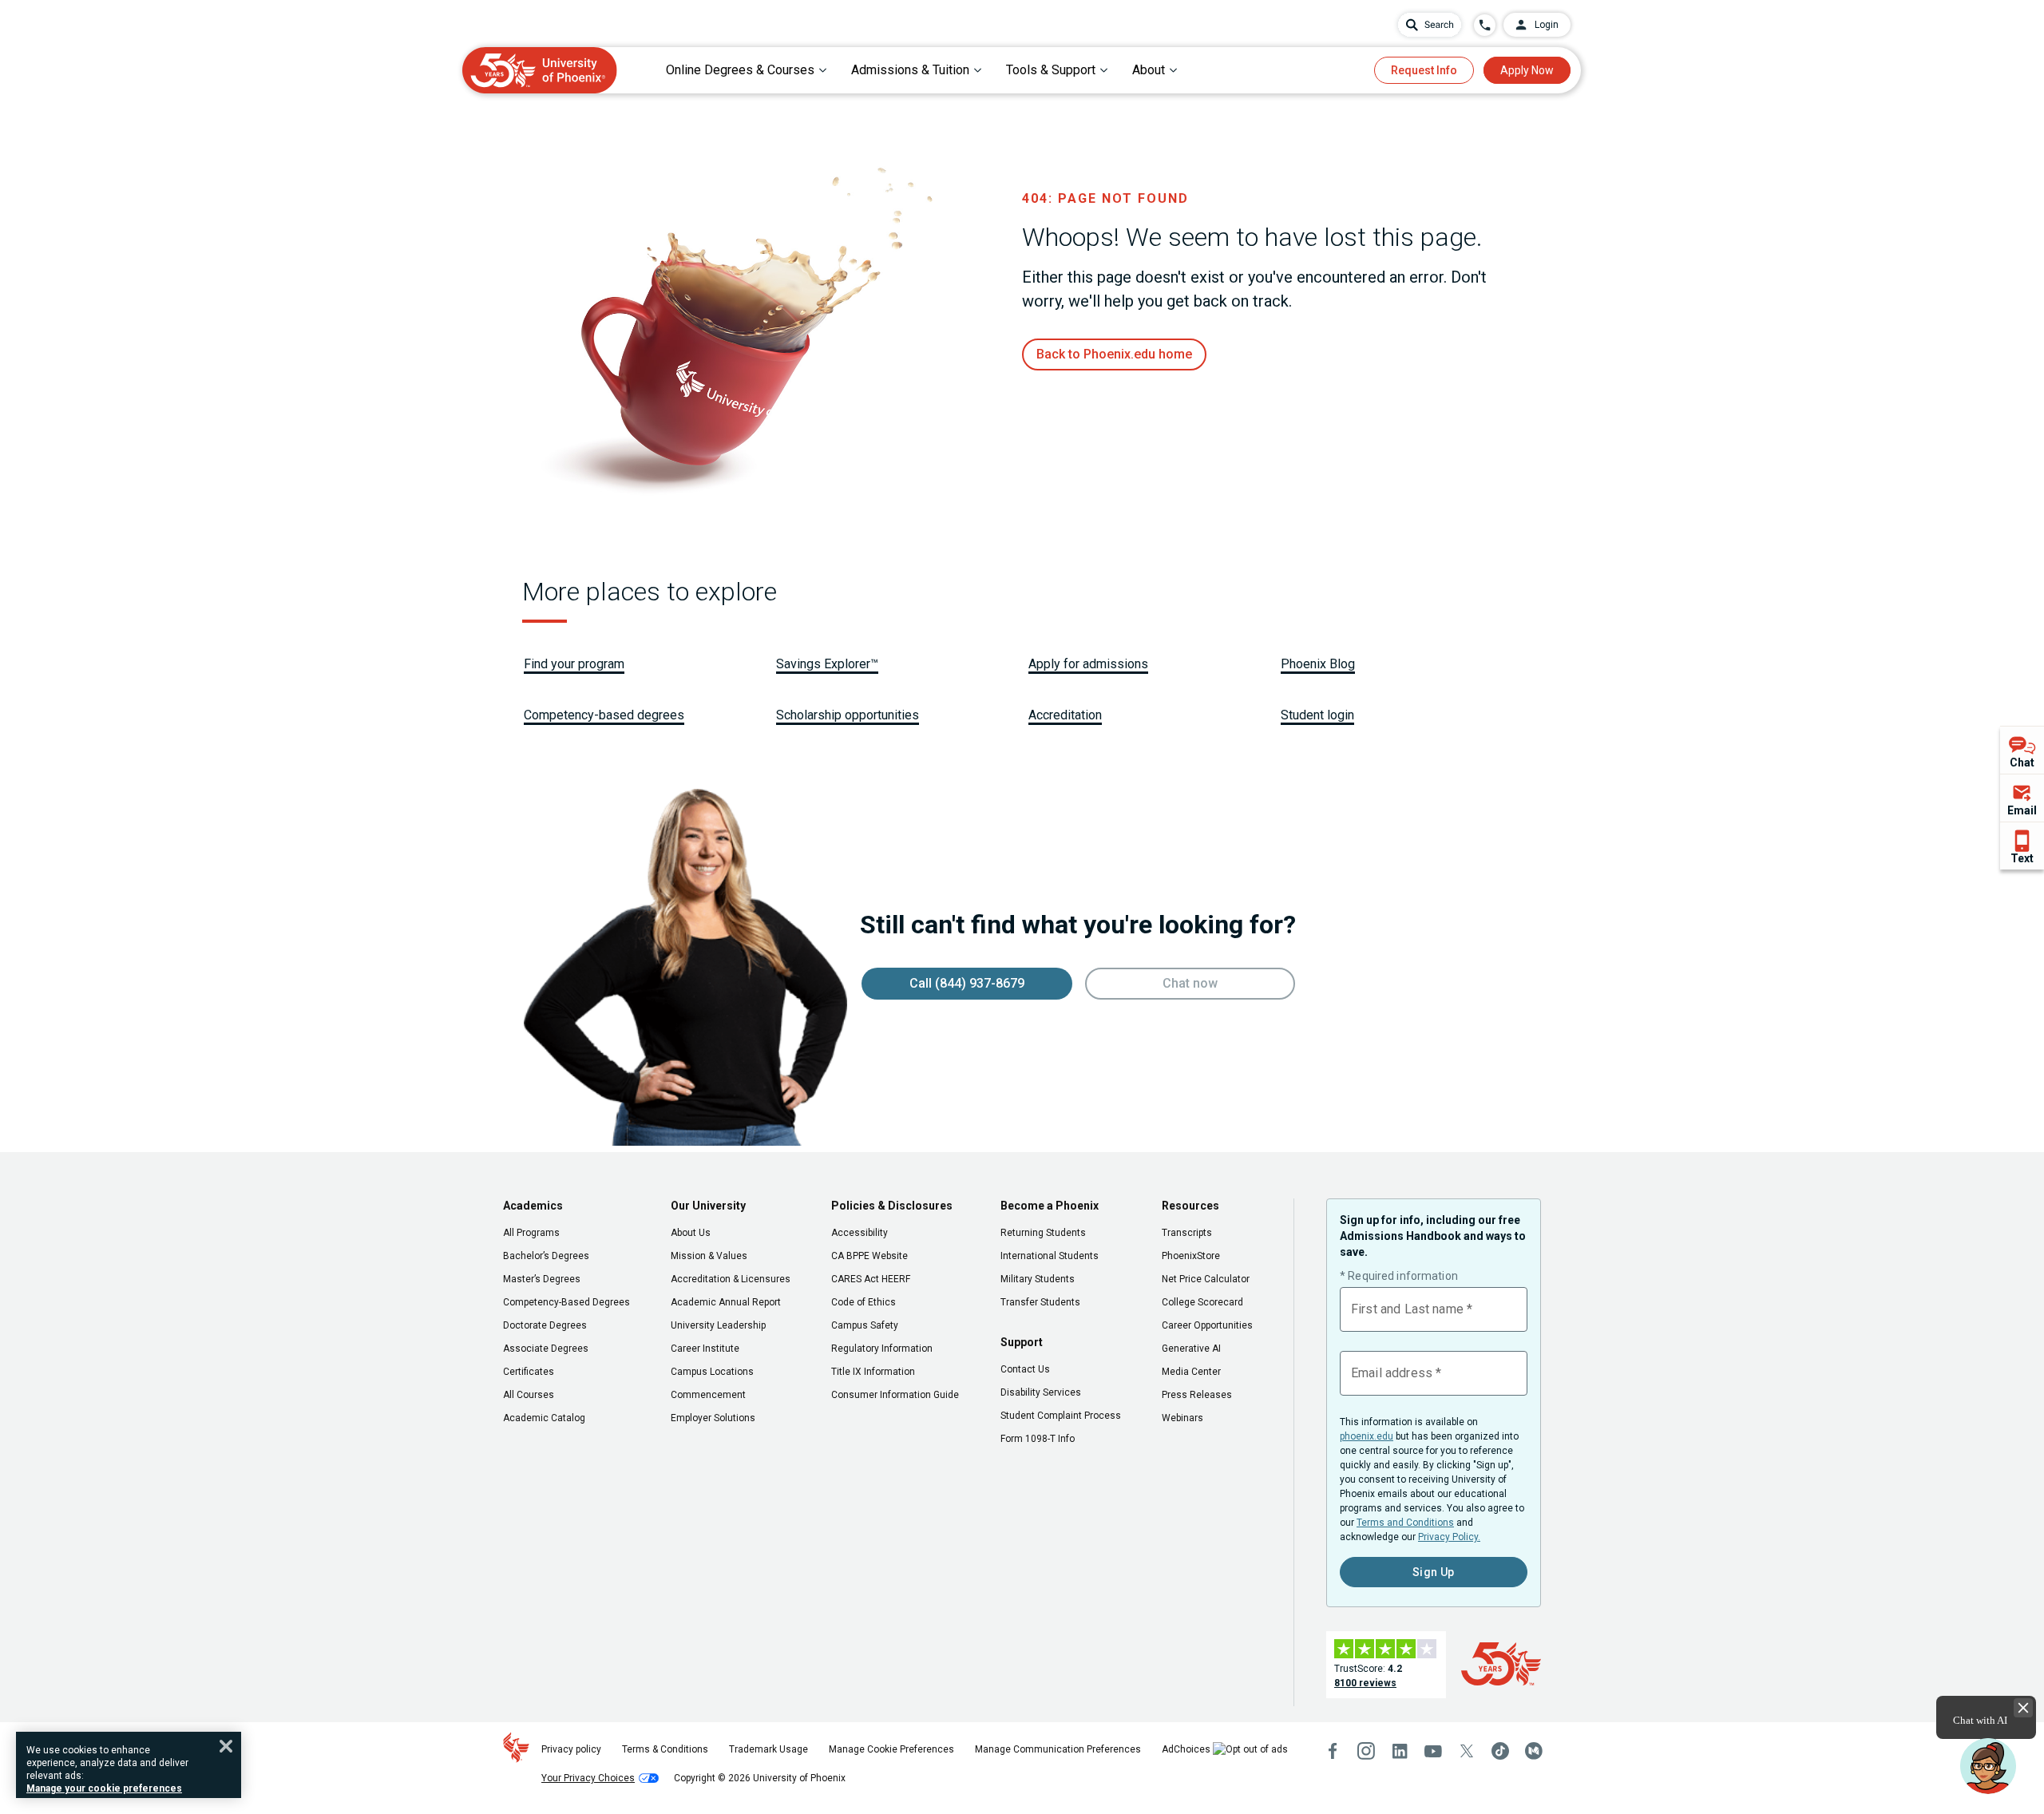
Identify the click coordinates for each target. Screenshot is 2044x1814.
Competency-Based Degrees (566, 1302)
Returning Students (1043, 1233)
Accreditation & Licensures (731, 1279)
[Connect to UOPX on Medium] (1534, 1751)
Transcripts (1187, 1233)
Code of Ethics (864, 1302)
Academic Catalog (544, 1418)
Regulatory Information (882, 1349)
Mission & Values (709, 1256)
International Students (1050, 1256)
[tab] (747, 70)
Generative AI (1191, 1349)
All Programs (531, 1233)
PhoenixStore (1191, 1256)
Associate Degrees (546, 1349)
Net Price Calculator (1206, 1279)
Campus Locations (712, 1372)
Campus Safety (865, 1325)
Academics (533, 1206)
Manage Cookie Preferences (891, 1749)
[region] (129, 1765)
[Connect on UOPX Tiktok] (1500, 1751)
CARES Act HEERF (871, 1279)
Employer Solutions (713, 1418)
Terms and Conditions (1405, 1523)
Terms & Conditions (665, 1749)
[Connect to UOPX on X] (1467, 1751)
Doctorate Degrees (545, 1325)
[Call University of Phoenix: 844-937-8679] (1485, 25)
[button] (1988, 1766)
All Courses (529, 1395)
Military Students (1038, 1279)
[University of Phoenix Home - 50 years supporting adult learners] (540, 70)
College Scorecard (1202, 1302)
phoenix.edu (1367, 1436)
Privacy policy (571, 1749)
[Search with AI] (1430, 25)
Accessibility (860, 1233)
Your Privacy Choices (588, 1778)
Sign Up (1434, 1572)
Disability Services (1041, 1392)
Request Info (1424, 70)
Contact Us (1025, 1369)
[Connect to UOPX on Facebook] (1333, 1751)
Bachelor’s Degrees (546, 1256)
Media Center (1191, 1372)
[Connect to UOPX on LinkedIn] (1400, 1751)
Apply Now (1527, 70)
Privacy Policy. (1449, 1537)
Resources (1190, 1206)
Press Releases (1197, 1395)
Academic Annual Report (726, 1302)
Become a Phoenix (1050, 1206)
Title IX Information (873, 1372)
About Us (691, 1233)
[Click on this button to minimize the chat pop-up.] (2023, 1708)
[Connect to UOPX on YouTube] (1433, 1751)
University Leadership (718, 1325)
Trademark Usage (768, 1749)
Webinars (1182, 1418)
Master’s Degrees (542, 1279)
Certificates (529, 1372)
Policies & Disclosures (892, 1206)
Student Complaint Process (1061, 1416)
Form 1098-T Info (1038, 1439)
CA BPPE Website (869, 1256)
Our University (708, 1206)
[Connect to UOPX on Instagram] (1366, 1751)
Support (1022, 1342)
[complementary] (2022, 798)
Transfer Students (1040, 1302)
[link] (1114, 354)
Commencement (708, 1395)
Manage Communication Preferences (1058, 1749)
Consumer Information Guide (895, 1395)
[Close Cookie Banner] (226, 1746)
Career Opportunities (1207, 1325)
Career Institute (705, 1349)
